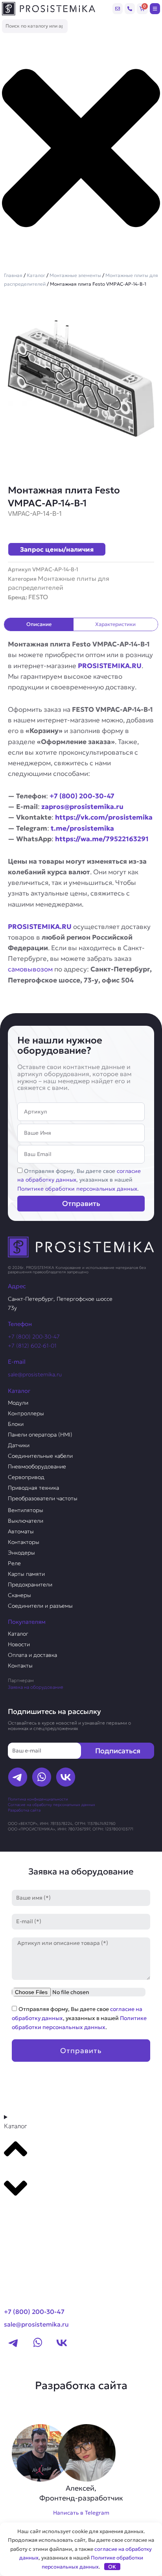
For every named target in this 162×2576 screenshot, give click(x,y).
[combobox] (35, 26)
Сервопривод (26, 1477)
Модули (18, 1403)
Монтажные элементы (75, 275)
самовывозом (30, 969)
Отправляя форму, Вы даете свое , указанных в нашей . (79, 1180)
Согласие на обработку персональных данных (52, 1805)
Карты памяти (26, 1574)
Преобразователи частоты (43, 1498)
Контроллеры (26, 1413)
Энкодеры (21, 1553)
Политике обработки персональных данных (77, 1189)
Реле (14, 1563)
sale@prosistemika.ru (35, 1374)
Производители (34, 2218)
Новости (19, 1644)
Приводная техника (33, 1488)
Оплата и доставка (32, 1655)
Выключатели (26, 1521)
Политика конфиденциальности (38, 1799)
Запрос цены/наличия (57, 549)
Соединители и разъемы (40, 1606)
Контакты (20, 1666)
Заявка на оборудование (36, 1687)
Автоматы (21, 1531)
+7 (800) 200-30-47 (82, 796)
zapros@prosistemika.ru (82, 807)
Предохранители (30, 1584)
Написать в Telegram (81, 2513)
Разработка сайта (24, 1810)
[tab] (39, 624)
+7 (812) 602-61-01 (32, 1346)
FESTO (38, 597)
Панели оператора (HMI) (40, 1435)
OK (112, 2567)
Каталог (36, 275)
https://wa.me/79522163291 (102, 839)
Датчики (19, 1445)
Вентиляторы (26, 1510)
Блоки (16, 1424)
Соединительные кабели (40, 1456)
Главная (13, 275)
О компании (27, 2233)
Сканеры (19, 1595)
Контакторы (24, 1542)
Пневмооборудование (37, 1466)
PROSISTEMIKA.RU (110, 666)
